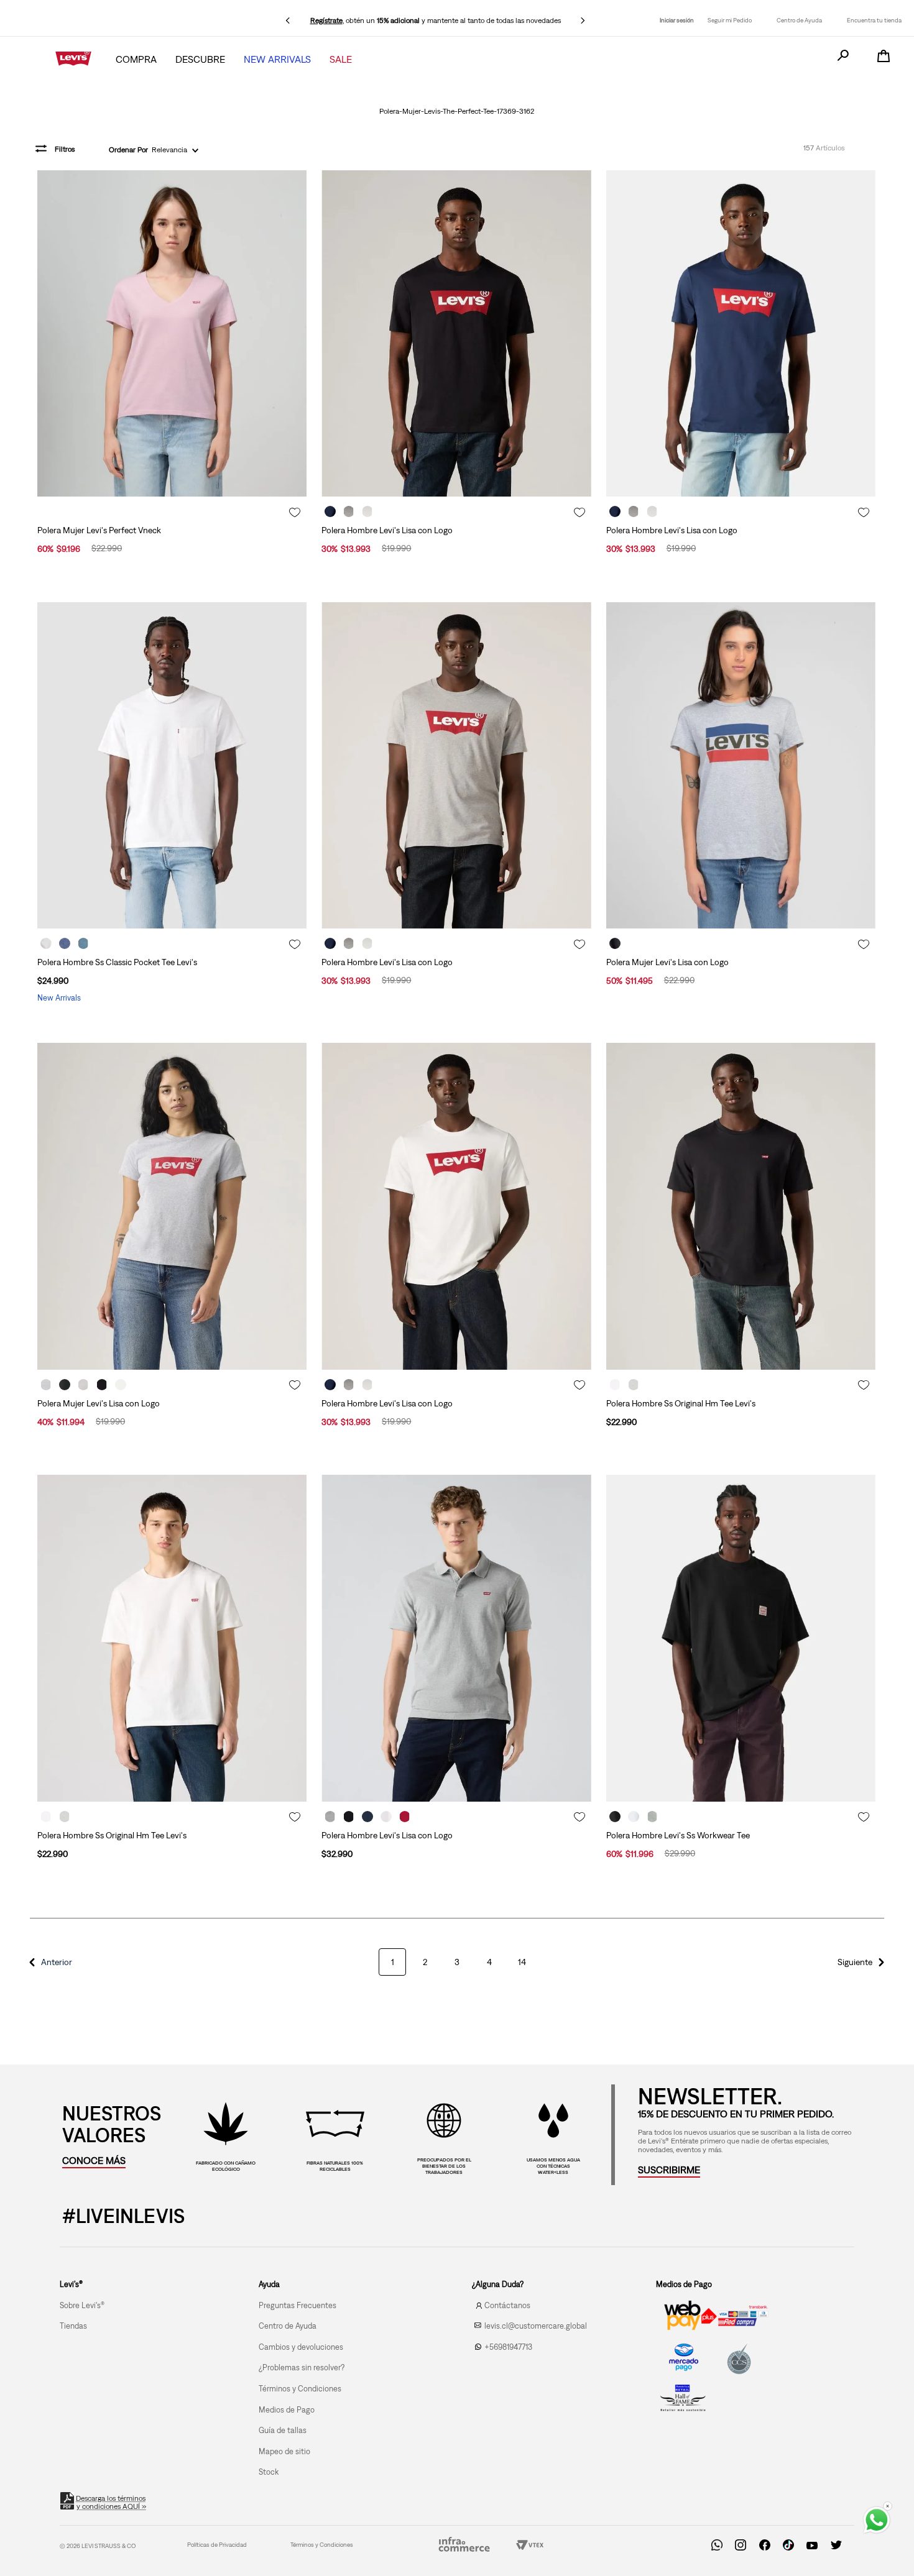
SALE (341, 59)
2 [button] (425, 1962)
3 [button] (457, 1962)
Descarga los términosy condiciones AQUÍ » (111, 2502)
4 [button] (489, 1962)
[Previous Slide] (288, 21)
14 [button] (522, 1962)
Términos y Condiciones (322, 2545)
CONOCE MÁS (94, 2160)
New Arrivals (277, 59)
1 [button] (393, 1962)
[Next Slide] (583, 21)
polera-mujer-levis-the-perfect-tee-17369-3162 (457, 111)
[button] (48, 1962)
